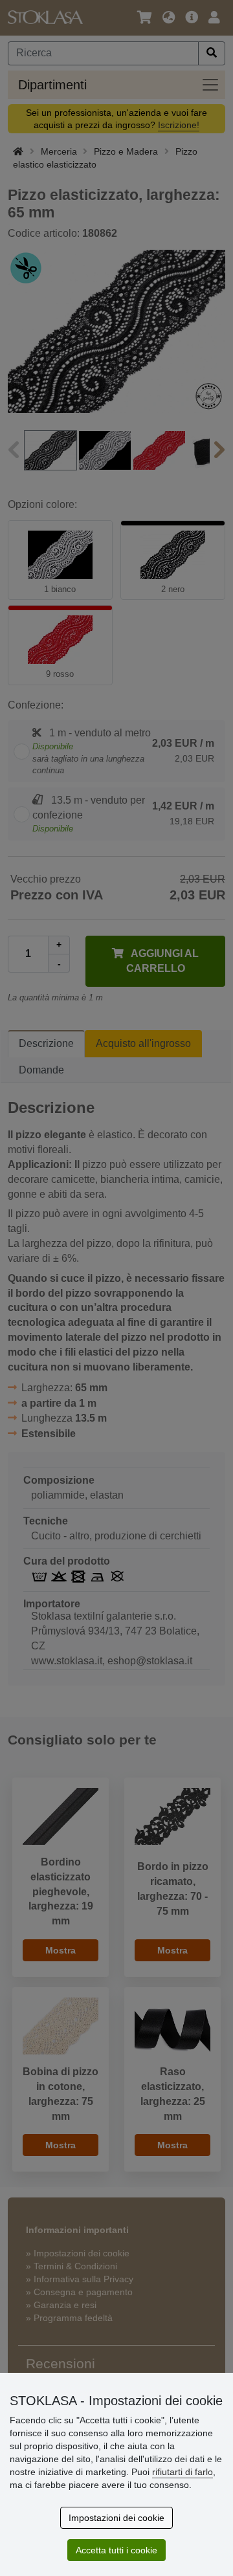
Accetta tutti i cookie (116, 2550)
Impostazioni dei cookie (116, 2518)
